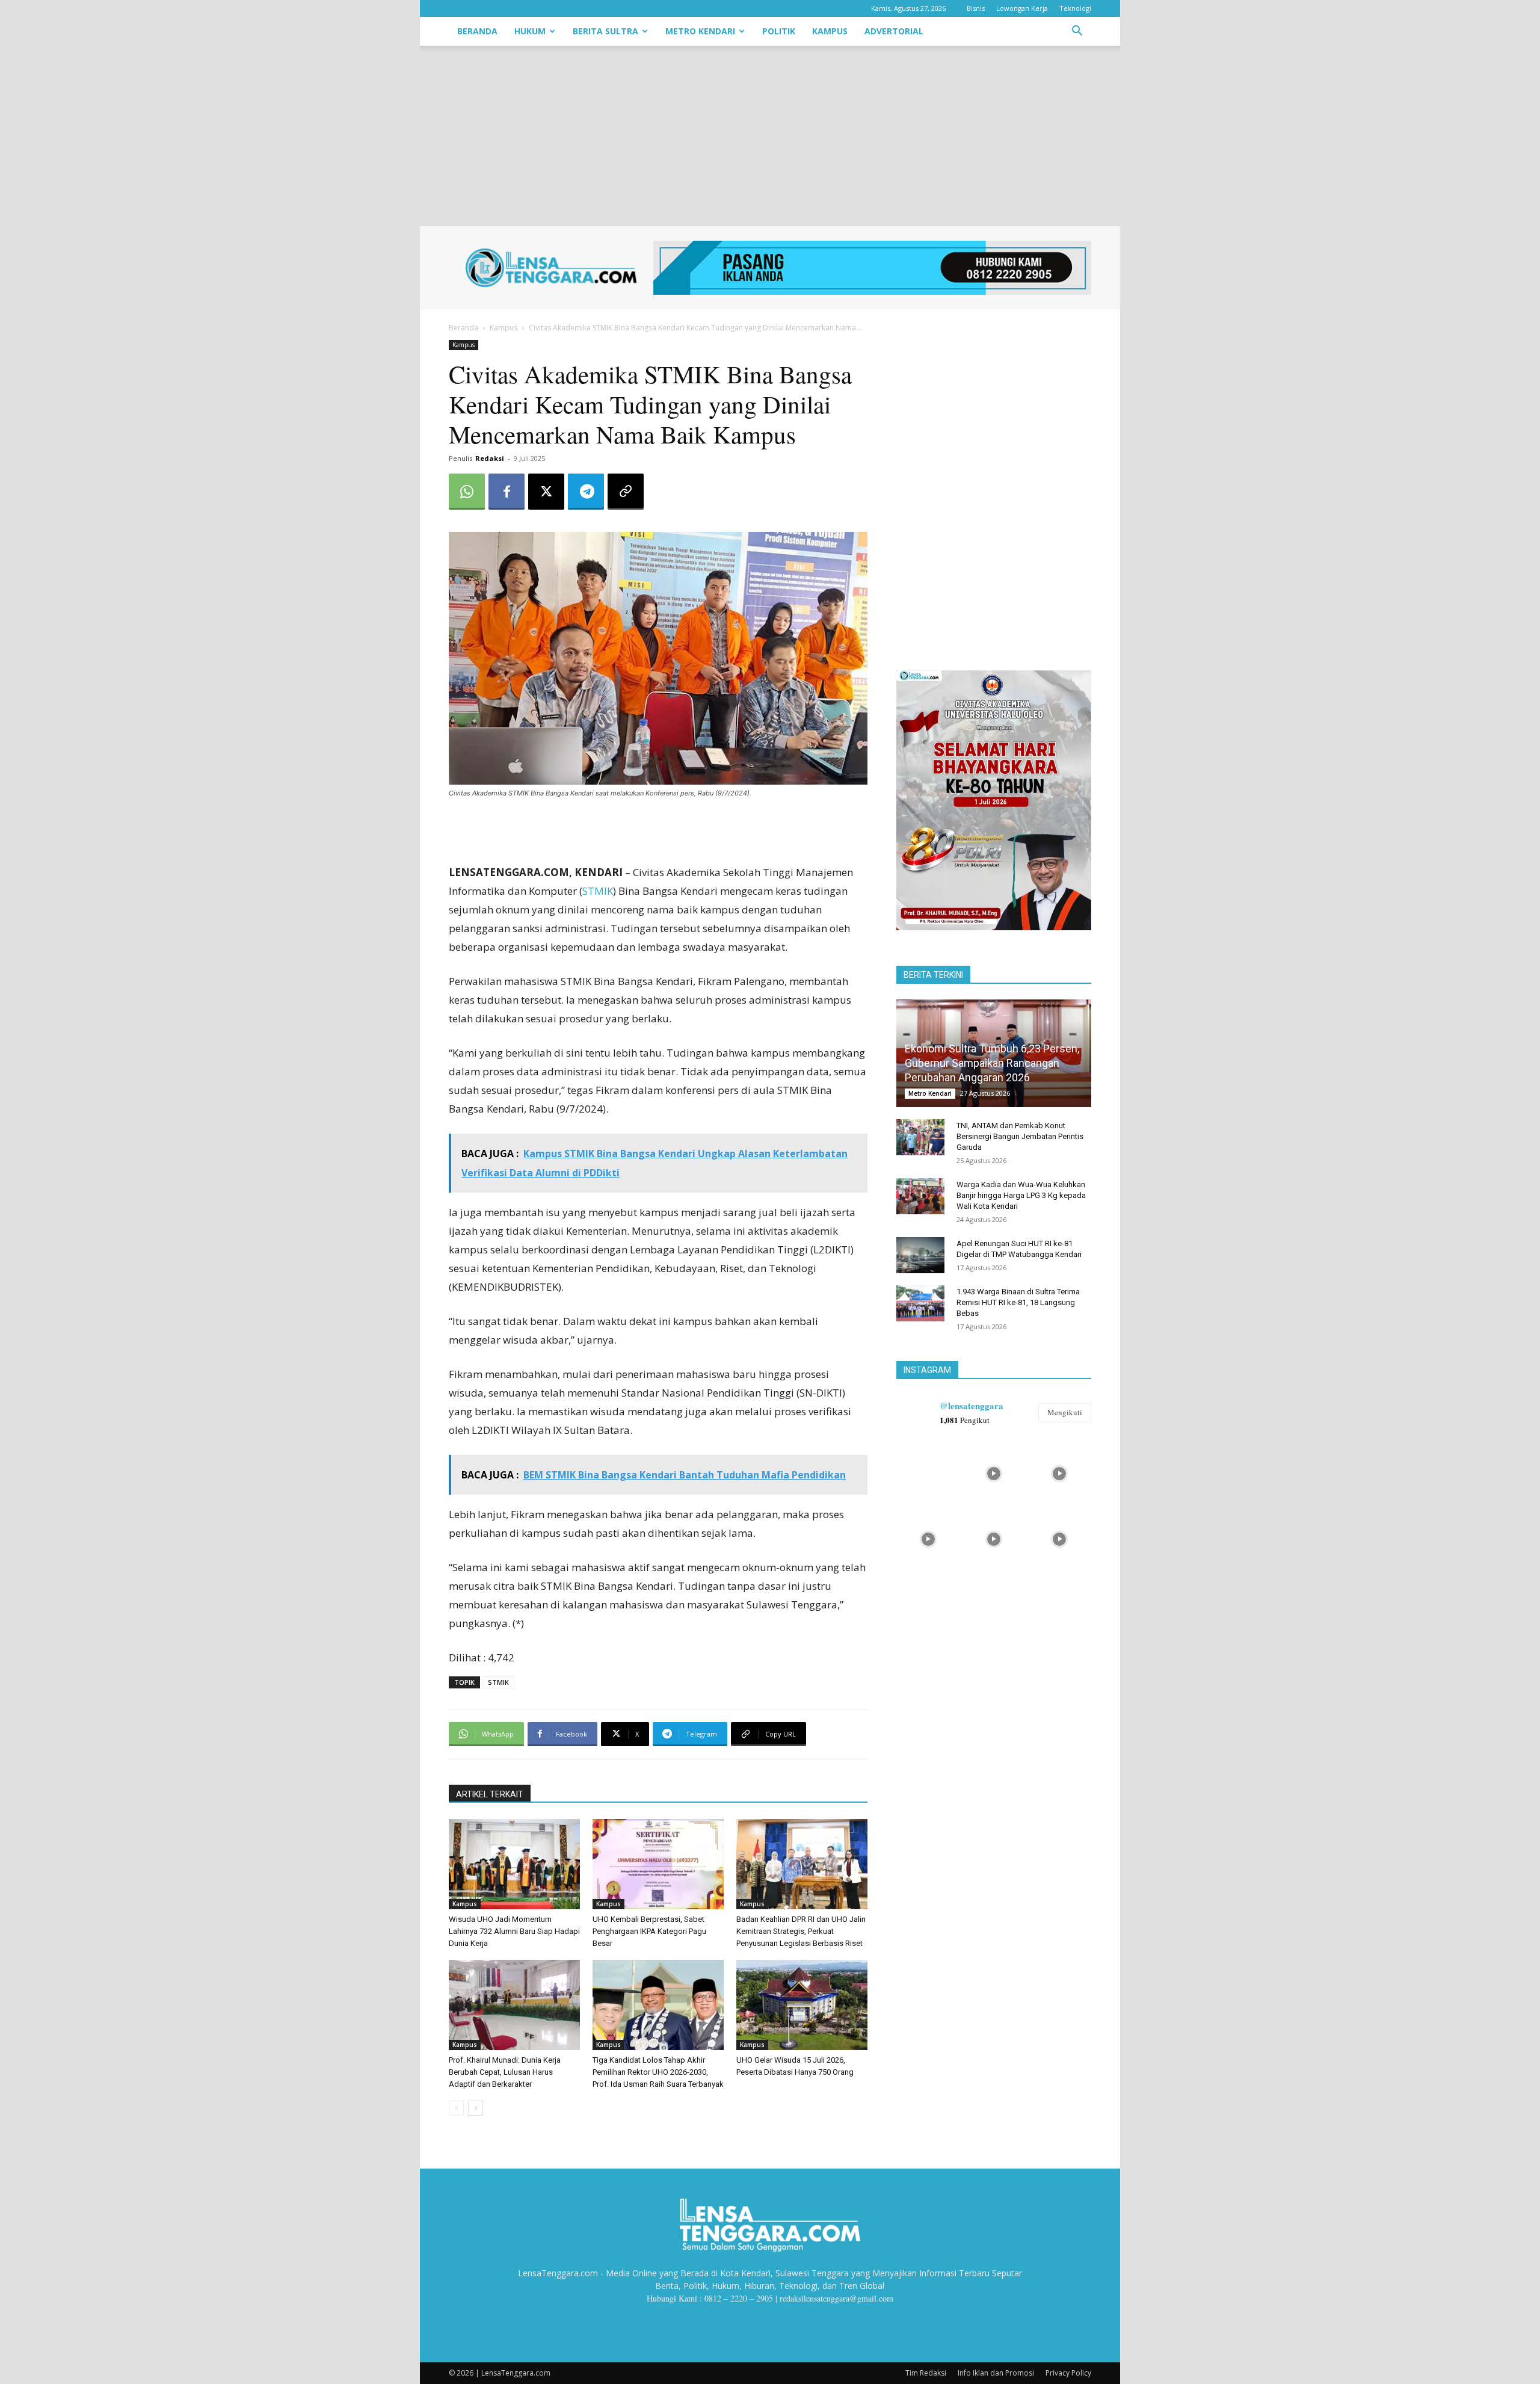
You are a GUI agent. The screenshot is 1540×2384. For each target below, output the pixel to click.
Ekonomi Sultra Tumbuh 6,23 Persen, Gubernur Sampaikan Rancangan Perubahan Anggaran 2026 (992, 1063)
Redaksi (490, 458)
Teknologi (1075, 8)
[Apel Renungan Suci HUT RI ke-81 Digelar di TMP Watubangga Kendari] (920, 1255)
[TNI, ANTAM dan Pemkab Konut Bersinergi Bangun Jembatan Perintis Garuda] (920, 1137)
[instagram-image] (928, 1472)
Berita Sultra (605, 31)
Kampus (830, 31)
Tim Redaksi (926, 2373)
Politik (779, 31)
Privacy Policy (1068, 2373)
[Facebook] (507, 492)
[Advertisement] (770, 136)
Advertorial (894, 31)
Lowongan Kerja (1022, 8)
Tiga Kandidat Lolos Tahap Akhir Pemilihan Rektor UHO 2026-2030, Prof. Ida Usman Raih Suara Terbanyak (658, 2072)
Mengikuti (1065, 1412)
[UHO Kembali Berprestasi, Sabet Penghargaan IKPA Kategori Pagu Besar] (658, 1864)
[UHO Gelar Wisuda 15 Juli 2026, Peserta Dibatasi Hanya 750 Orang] (802, 2005)
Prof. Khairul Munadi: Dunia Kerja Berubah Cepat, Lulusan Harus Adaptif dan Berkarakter (505, 2072)
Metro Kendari (700, 31)
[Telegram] (586, 492)
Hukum (530, 31)
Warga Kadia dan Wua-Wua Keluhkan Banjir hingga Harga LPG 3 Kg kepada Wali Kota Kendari (1021, 1195)
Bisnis (976, 8)
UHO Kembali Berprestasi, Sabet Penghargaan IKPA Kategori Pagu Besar (649, 1931)
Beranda (477, 31)
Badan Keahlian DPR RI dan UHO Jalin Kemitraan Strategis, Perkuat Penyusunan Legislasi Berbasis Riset (801, 1931)
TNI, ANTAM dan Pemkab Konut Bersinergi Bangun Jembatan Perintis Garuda (1020, 1136)
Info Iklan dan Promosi (996, 2373)
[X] (546, 492)
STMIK (598, 891)
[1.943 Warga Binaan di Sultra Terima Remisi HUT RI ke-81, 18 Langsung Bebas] (920, 1303)
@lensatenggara (972, 1406)
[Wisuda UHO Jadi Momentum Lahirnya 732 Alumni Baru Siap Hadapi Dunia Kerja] (514, 1864)
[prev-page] (456, 2108)
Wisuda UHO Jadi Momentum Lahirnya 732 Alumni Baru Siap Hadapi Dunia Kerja (514, 1931)
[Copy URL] (626, 492)
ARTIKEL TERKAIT (490, 1794)
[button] (1077, 32)
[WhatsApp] (467, 492)
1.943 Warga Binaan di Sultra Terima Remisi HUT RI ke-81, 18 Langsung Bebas (1018, 1302)
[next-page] (476, 2108)
